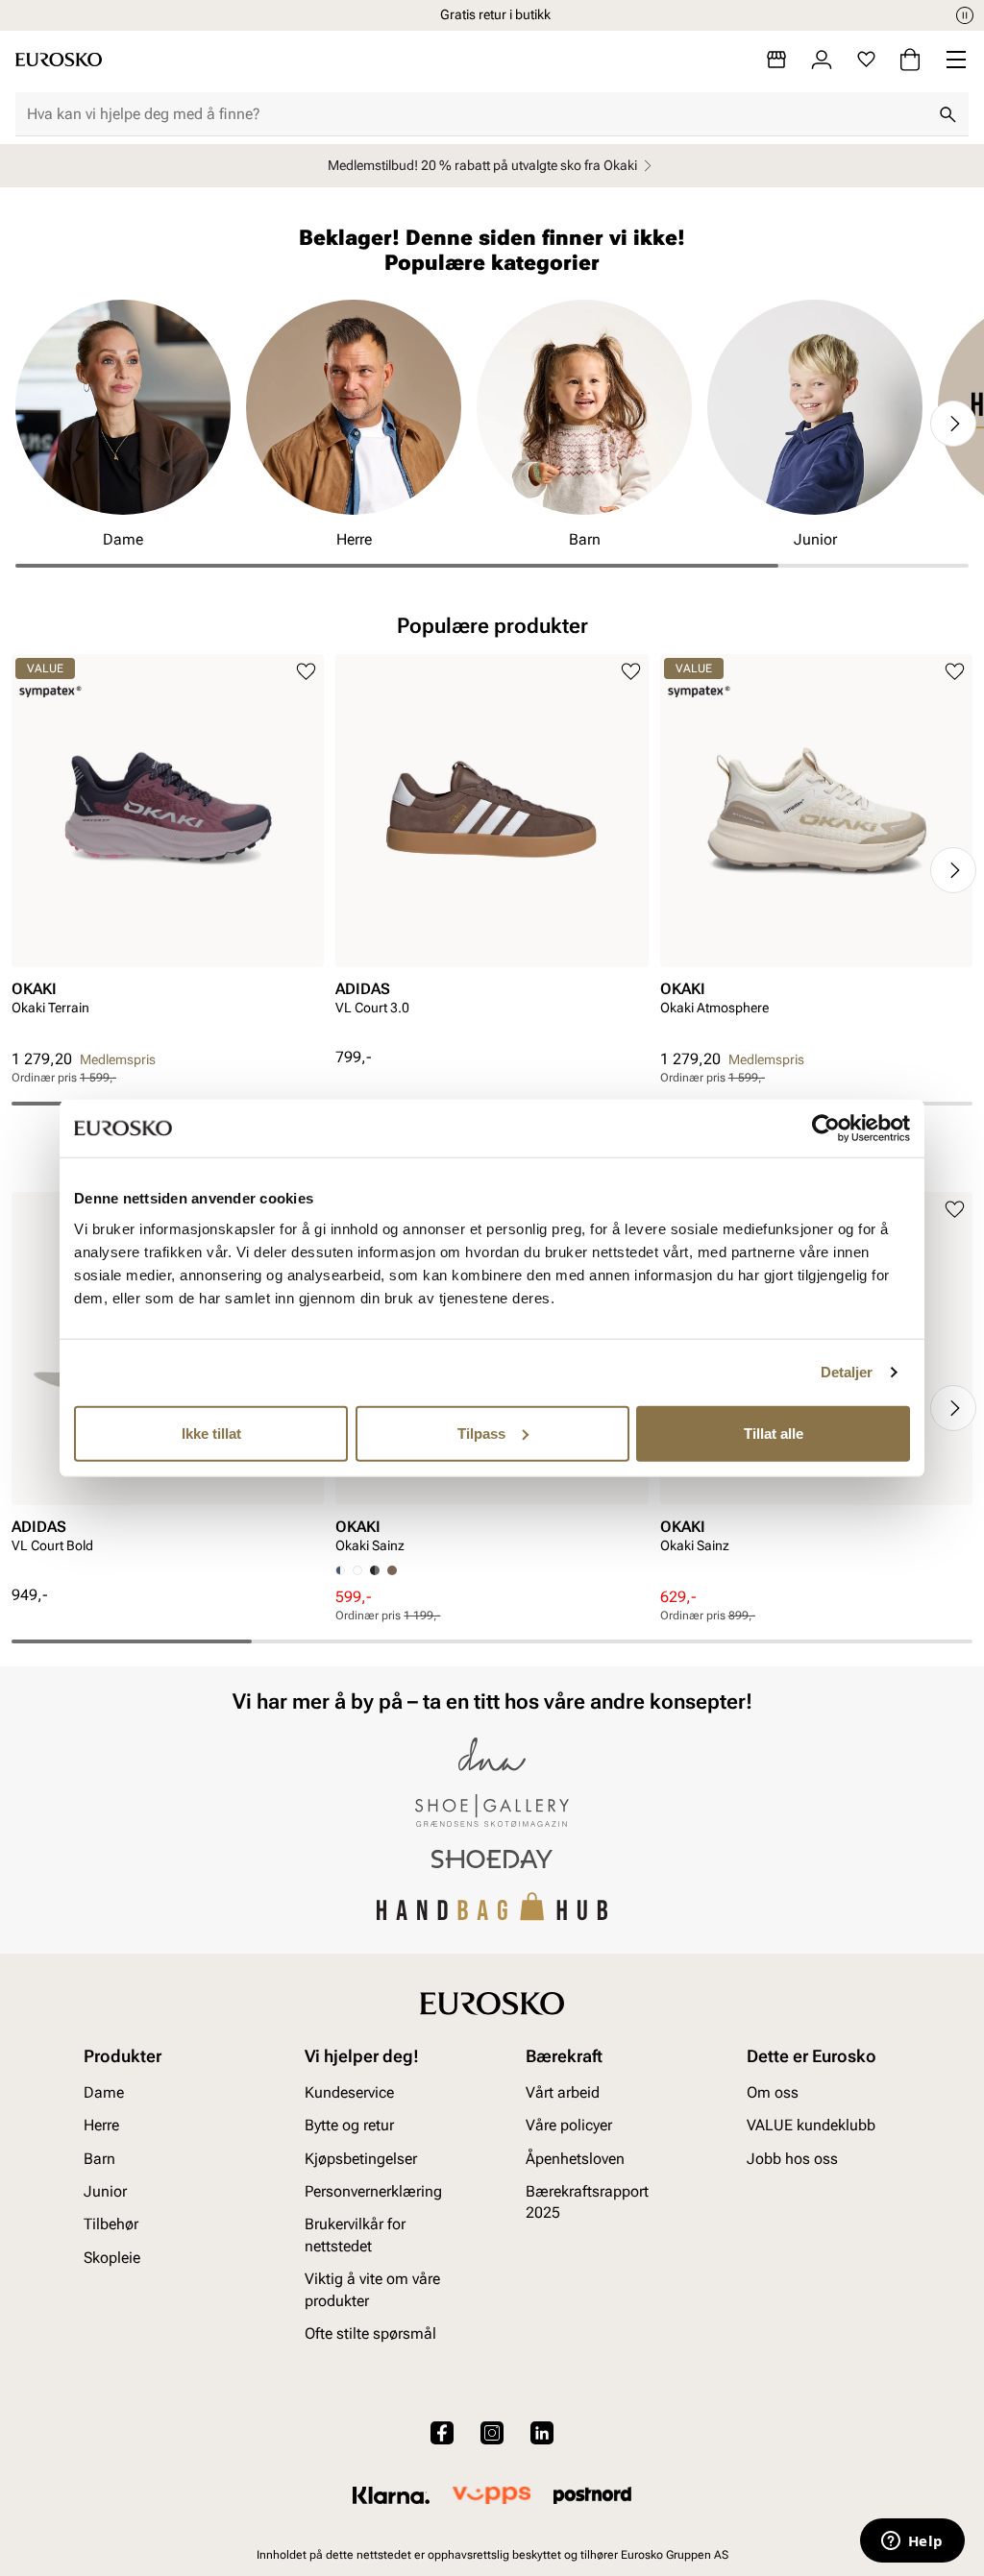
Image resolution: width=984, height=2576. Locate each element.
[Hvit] (357, 1570)
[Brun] (392, 1570)
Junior (105, 2191)
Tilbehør (111, 2224)
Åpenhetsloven (575, 2159)
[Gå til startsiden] (59, 60)
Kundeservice (349, 2092)
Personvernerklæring (373, 2191)
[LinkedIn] (542, 2433)
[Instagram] (492, 2433)
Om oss (773, 2092)
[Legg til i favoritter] (306, 672)
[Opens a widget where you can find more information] (912, 2542)
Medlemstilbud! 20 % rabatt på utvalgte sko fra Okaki (482, 165)
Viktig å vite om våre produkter (372, 2289)
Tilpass (481, 1433)
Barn (99, 2159)
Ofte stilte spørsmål (370, 2333)
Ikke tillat (211, 1433)
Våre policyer (569, 2125)
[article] (168, 851)
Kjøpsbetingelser (361, 2159)
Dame (104, 2092)
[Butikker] (776, 60)
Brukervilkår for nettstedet (355, 2235)
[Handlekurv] (910, 60)
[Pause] (965, 15)
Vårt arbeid (563, 2092)
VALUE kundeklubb (811, 2125)
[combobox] (477, 114)
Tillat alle (774, 1433)
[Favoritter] (866, 60)
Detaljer (847, 1372)
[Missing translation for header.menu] (956, 60)
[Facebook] (442, 2433)
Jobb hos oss (792, 2159)
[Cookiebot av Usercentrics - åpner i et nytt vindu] (826, 1129)
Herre (101, 2125)
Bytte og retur (349, 2125)
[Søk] (947, 114)
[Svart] (375, 1570)
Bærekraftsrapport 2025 (587, 2202)
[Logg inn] (822, 60)
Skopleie (112, 2258)
